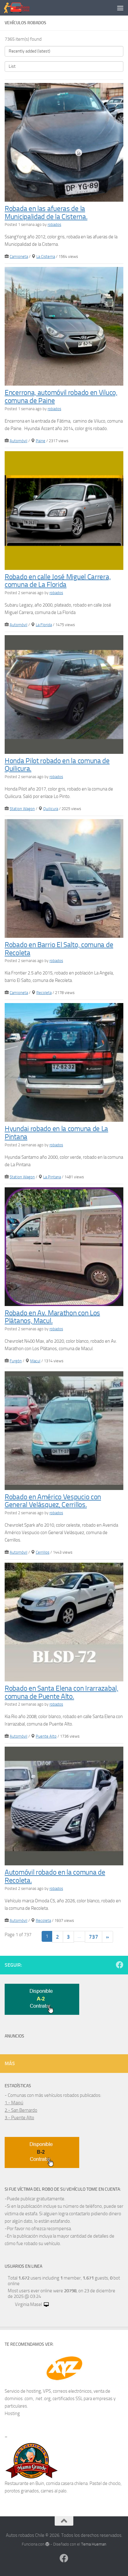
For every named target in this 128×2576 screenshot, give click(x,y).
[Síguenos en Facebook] (120, 1965)
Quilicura (51, 809)
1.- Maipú (14, 2103)
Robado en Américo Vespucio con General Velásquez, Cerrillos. (53, 1501)
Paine (41, 441)
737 (94, 1937)
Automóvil (18, 441)
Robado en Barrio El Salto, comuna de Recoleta (59, 949)
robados (54, 225)
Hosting (12, 2413)
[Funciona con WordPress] (47, 2544)
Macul (35, 1361)
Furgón (16, 1361)
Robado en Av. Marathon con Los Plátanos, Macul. (52, 1317)
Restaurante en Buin (24, 2483)
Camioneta (19, 257)
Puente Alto (46, 1736)
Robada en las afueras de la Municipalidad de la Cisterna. (46, 213)
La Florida (44, 625)
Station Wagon (22, 809)
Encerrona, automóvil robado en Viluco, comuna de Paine (61, 397)
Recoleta (44, 993)
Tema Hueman (94, 2544)
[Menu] (120, 8)
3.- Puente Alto (19, 2118)
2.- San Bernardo (21, 2110)
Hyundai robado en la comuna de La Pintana (56, 1133)
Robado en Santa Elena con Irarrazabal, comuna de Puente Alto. (62, 1692)
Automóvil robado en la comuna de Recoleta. (55, 1876)
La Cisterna (46, 257)
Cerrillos (43, 1552)
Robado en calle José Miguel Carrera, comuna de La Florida (58, 581)
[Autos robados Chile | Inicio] (21, 8)
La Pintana (52, 1177)
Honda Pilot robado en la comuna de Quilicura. (57, 765)
